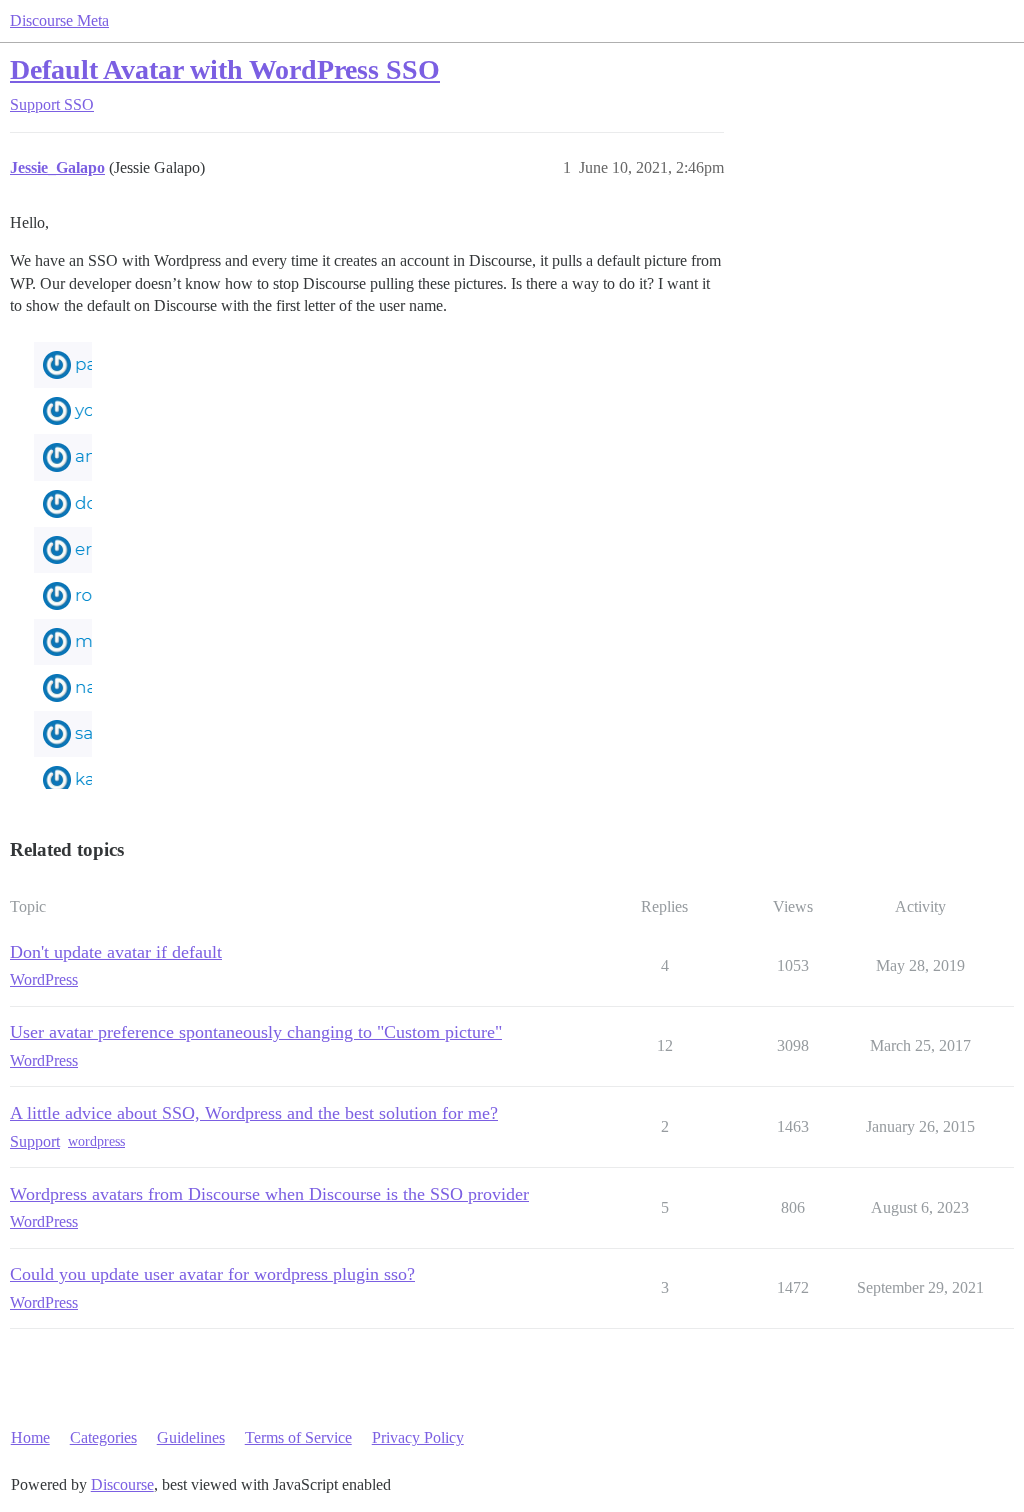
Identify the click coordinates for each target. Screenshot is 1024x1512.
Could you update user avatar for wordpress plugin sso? (212, 1274)
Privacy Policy (418, 1437)
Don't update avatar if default (116, 952)
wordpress (96, 1141)
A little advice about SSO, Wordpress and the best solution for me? (254, 1113)
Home (30, 1437)
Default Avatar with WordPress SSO (225, 69)
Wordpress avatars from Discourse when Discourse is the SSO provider (269, 1194)
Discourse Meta (59, 20)
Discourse (122, 1484)
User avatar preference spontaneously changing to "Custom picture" (256, 1032)
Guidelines (191, 1437)
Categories (103, 1437)
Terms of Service (298, 1437)
